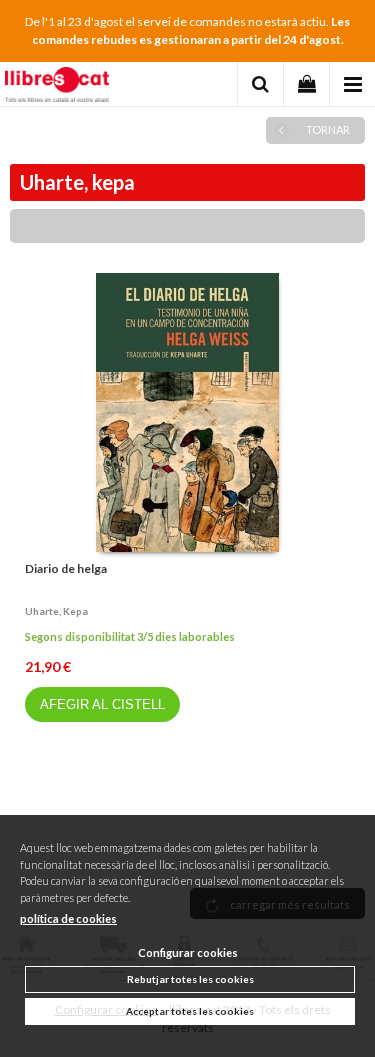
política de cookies (68, 918)
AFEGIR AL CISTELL (102, 704)
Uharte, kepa (56, 611)
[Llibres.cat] (57, 87)
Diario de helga (66, 568)
